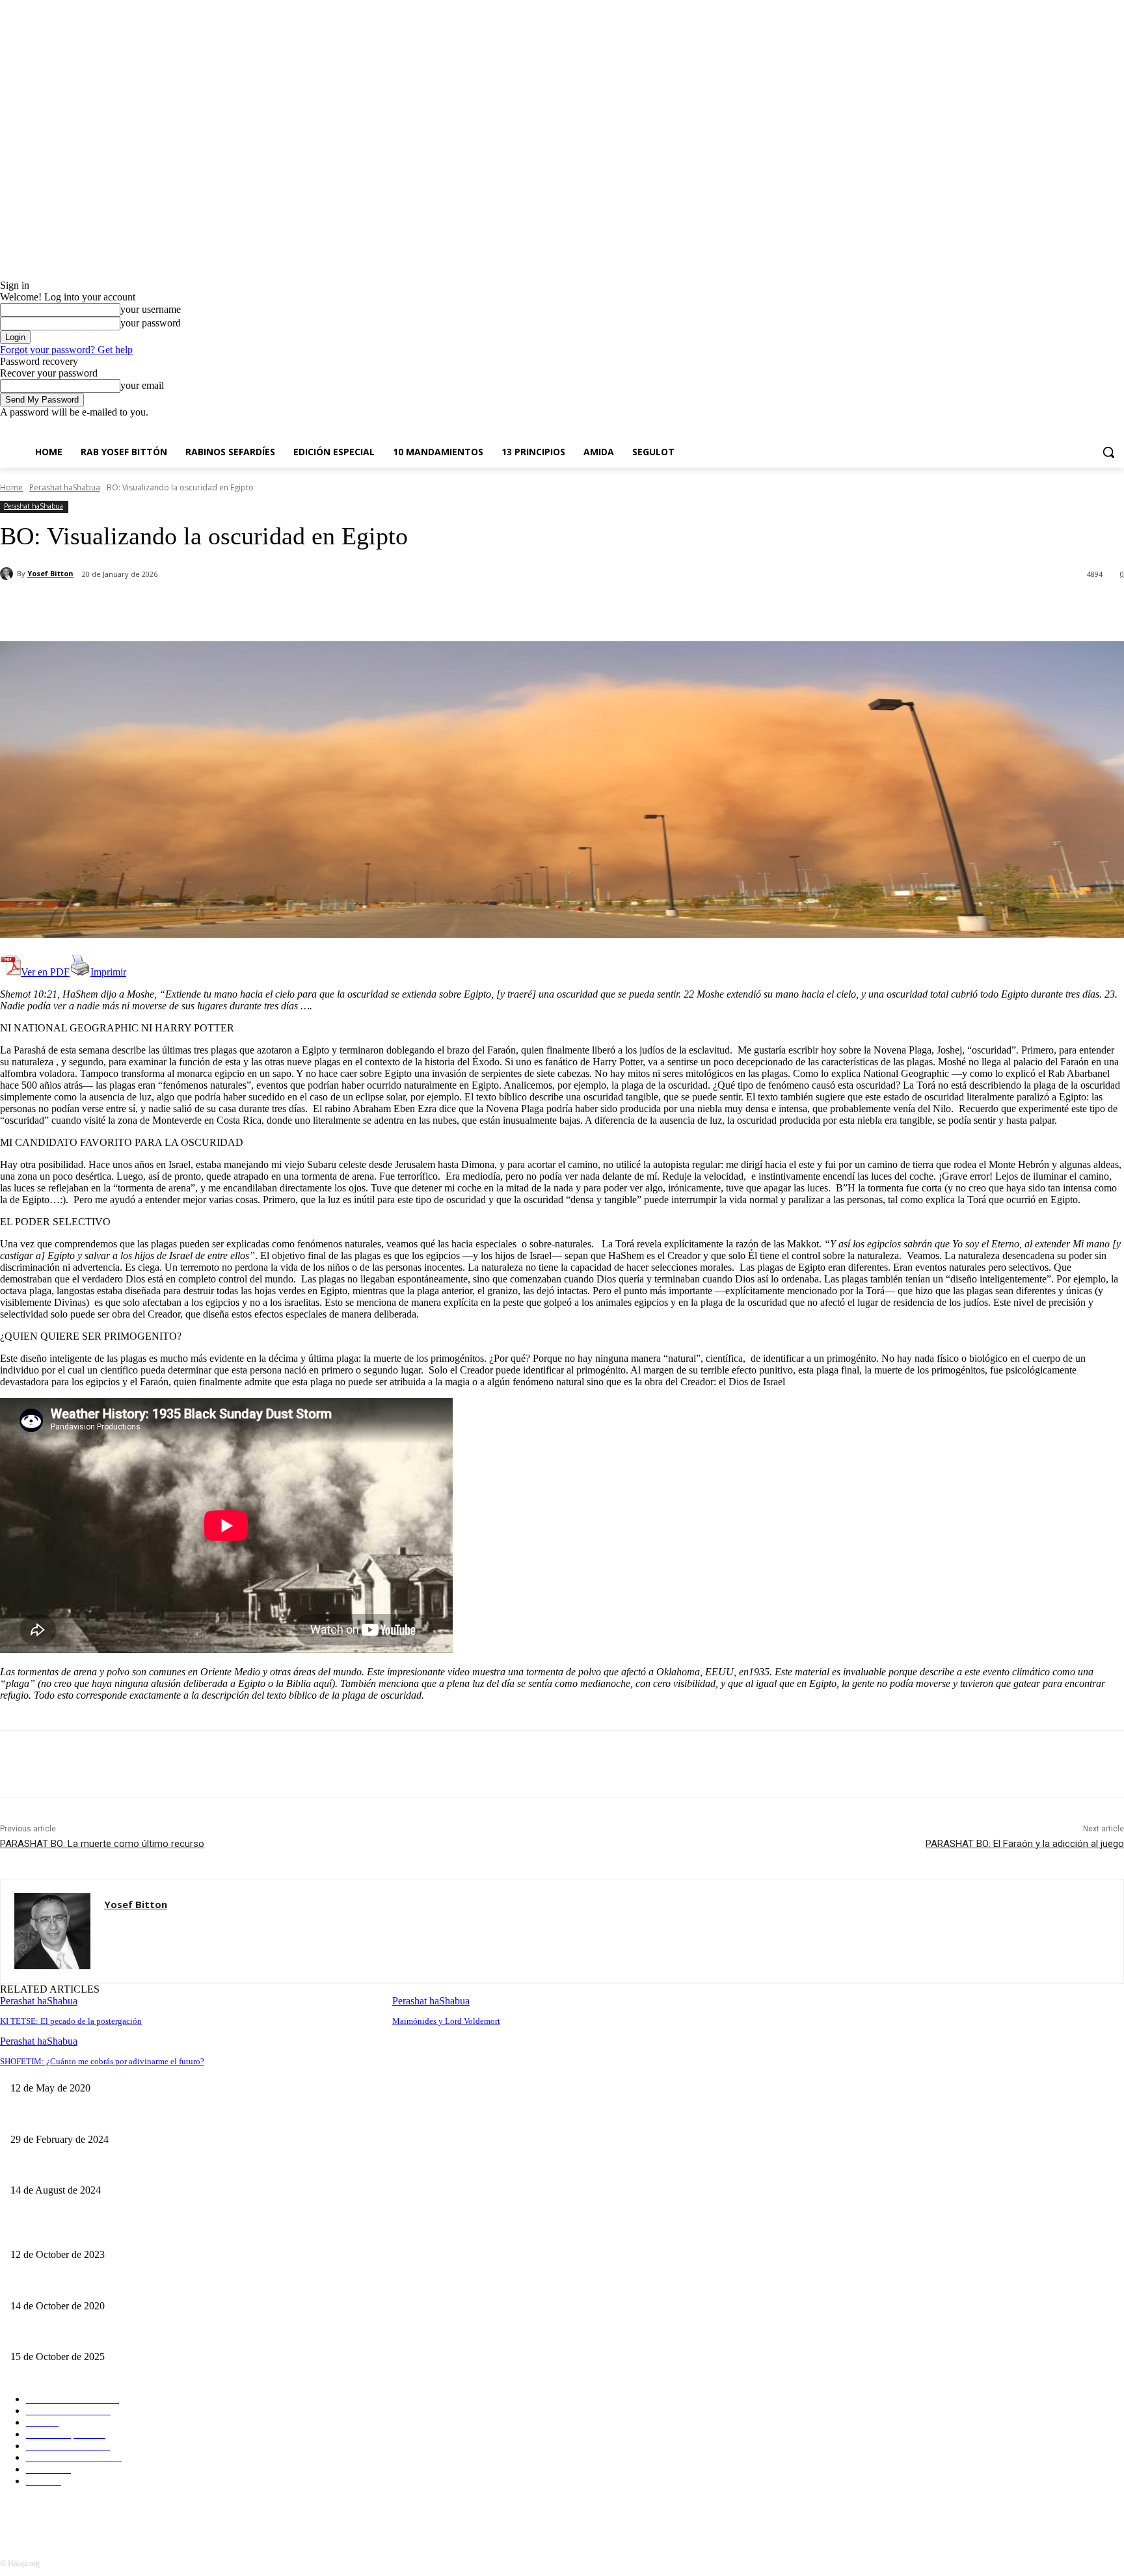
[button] (1108, 452)
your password (151, 323)
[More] (307, 608)
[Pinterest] (213, 608)
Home (11, 487)
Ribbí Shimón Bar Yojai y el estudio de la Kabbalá (479, 2067)
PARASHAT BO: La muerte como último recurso (102, 1844)
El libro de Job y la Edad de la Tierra (79, 2233)
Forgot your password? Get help (66, 350)
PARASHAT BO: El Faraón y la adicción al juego (1025, 1844)
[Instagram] (1063, 428)
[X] (1081, 428)
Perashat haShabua (65, 487)
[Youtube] (1117, 428)
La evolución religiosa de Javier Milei (80, 2118)
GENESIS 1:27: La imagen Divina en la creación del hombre (124, 2284)
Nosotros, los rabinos (49, 2169)
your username (151, 309)
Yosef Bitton (50, 573)
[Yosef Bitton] (8, 574)
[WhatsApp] (260, 608)
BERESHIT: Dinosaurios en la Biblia (79, 2336)
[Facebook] (1044, 428)
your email (142, 385)
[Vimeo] (1098, 428)
